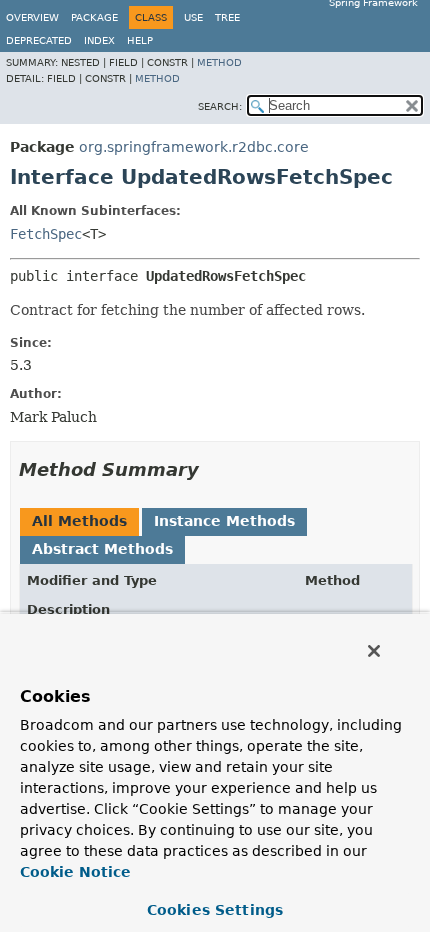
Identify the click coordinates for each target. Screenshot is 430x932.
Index (99, 40)
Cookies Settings (215, 910)
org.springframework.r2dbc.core (194, 147)
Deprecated (39, 40)
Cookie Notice (75, 872)
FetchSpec (46, 234)
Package (94, 17)
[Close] (374, 651)
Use (193, 17)
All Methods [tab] (79, 521)
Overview (32, 17)
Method (219, 62)
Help (140, 40)
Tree (227, 17)
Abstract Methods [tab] (102, 549)
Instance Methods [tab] (224, 521)
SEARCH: (220, 106)
